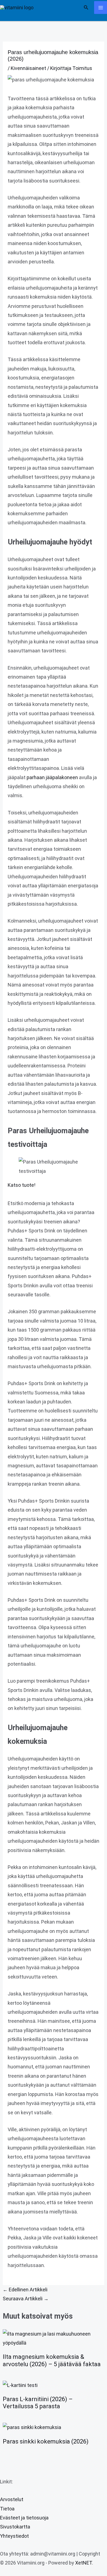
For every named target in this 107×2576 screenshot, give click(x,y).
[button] (86, 8)
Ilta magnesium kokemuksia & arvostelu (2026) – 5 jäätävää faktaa (52, 2360)
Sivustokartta (15, 2527)
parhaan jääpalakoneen (52, 777)
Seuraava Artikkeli (26, 2299)
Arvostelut (12, 2499)
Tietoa (7, 2509)
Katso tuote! (22, 1185)
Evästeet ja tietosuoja (24, 2518)
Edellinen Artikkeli (25, 2290)
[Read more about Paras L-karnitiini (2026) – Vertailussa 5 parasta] (20, 2385)
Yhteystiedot (14, 2536)
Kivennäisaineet (28, 68)
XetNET (84, 2563)
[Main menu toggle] (101, 8)
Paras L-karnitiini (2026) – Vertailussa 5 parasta (38, 2403)
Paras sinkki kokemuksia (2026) (46, 2441)
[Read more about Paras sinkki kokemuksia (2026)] (32, 2427)
